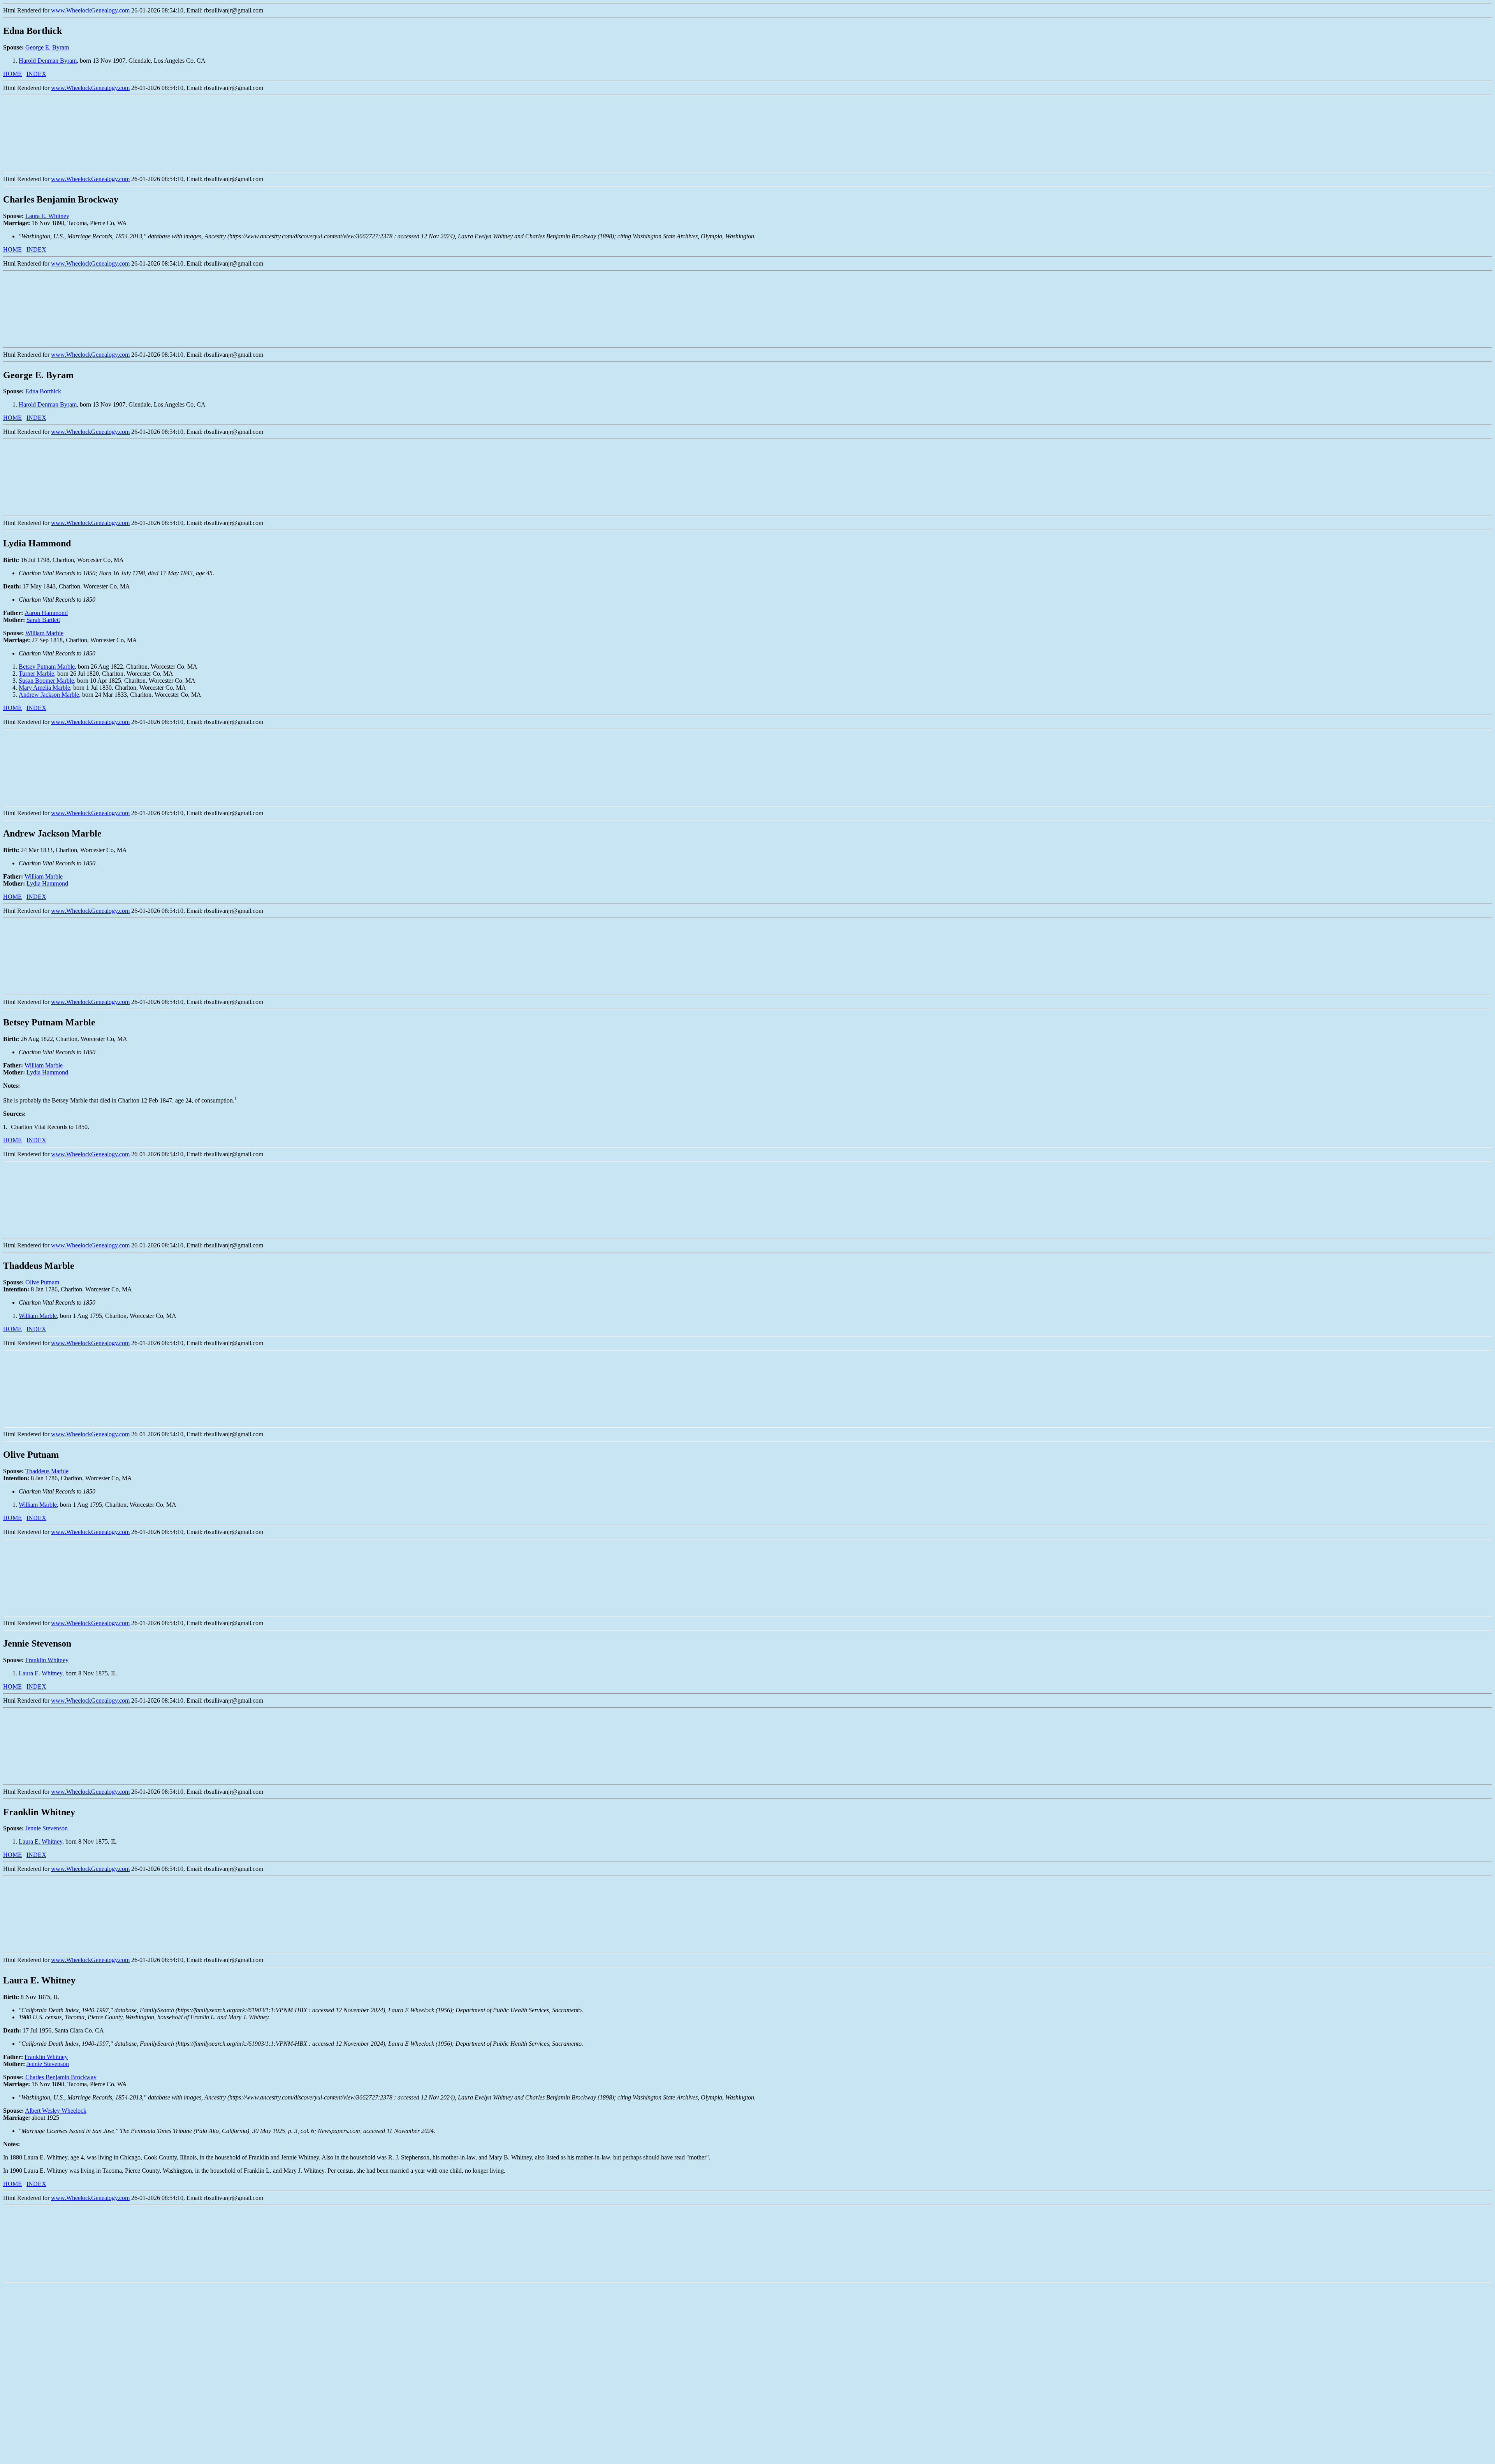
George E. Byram (47, 47)
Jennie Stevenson (47, 1828)
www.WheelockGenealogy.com (90, 10)
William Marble (44, 633)
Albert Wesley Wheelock (56, 2111)
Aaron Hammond (46, 613)
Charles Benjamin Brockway (61, 2077)
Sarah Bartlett (43, 620)
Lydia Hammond (47, 883)
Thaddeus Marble (47, 1471)
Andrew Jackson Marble (49, 695)
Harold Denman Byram (48, 61)
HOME (12, 74)
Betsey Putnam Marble (47, 667)
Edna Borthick (43, 391)
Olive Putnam (42, 1282)
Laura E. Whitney (47, 216)
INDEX (36, 74)
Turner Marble (36, 674)
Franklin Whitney (47, 1660)
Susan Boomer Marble (46, 681)
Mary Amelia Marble (44, 688)
